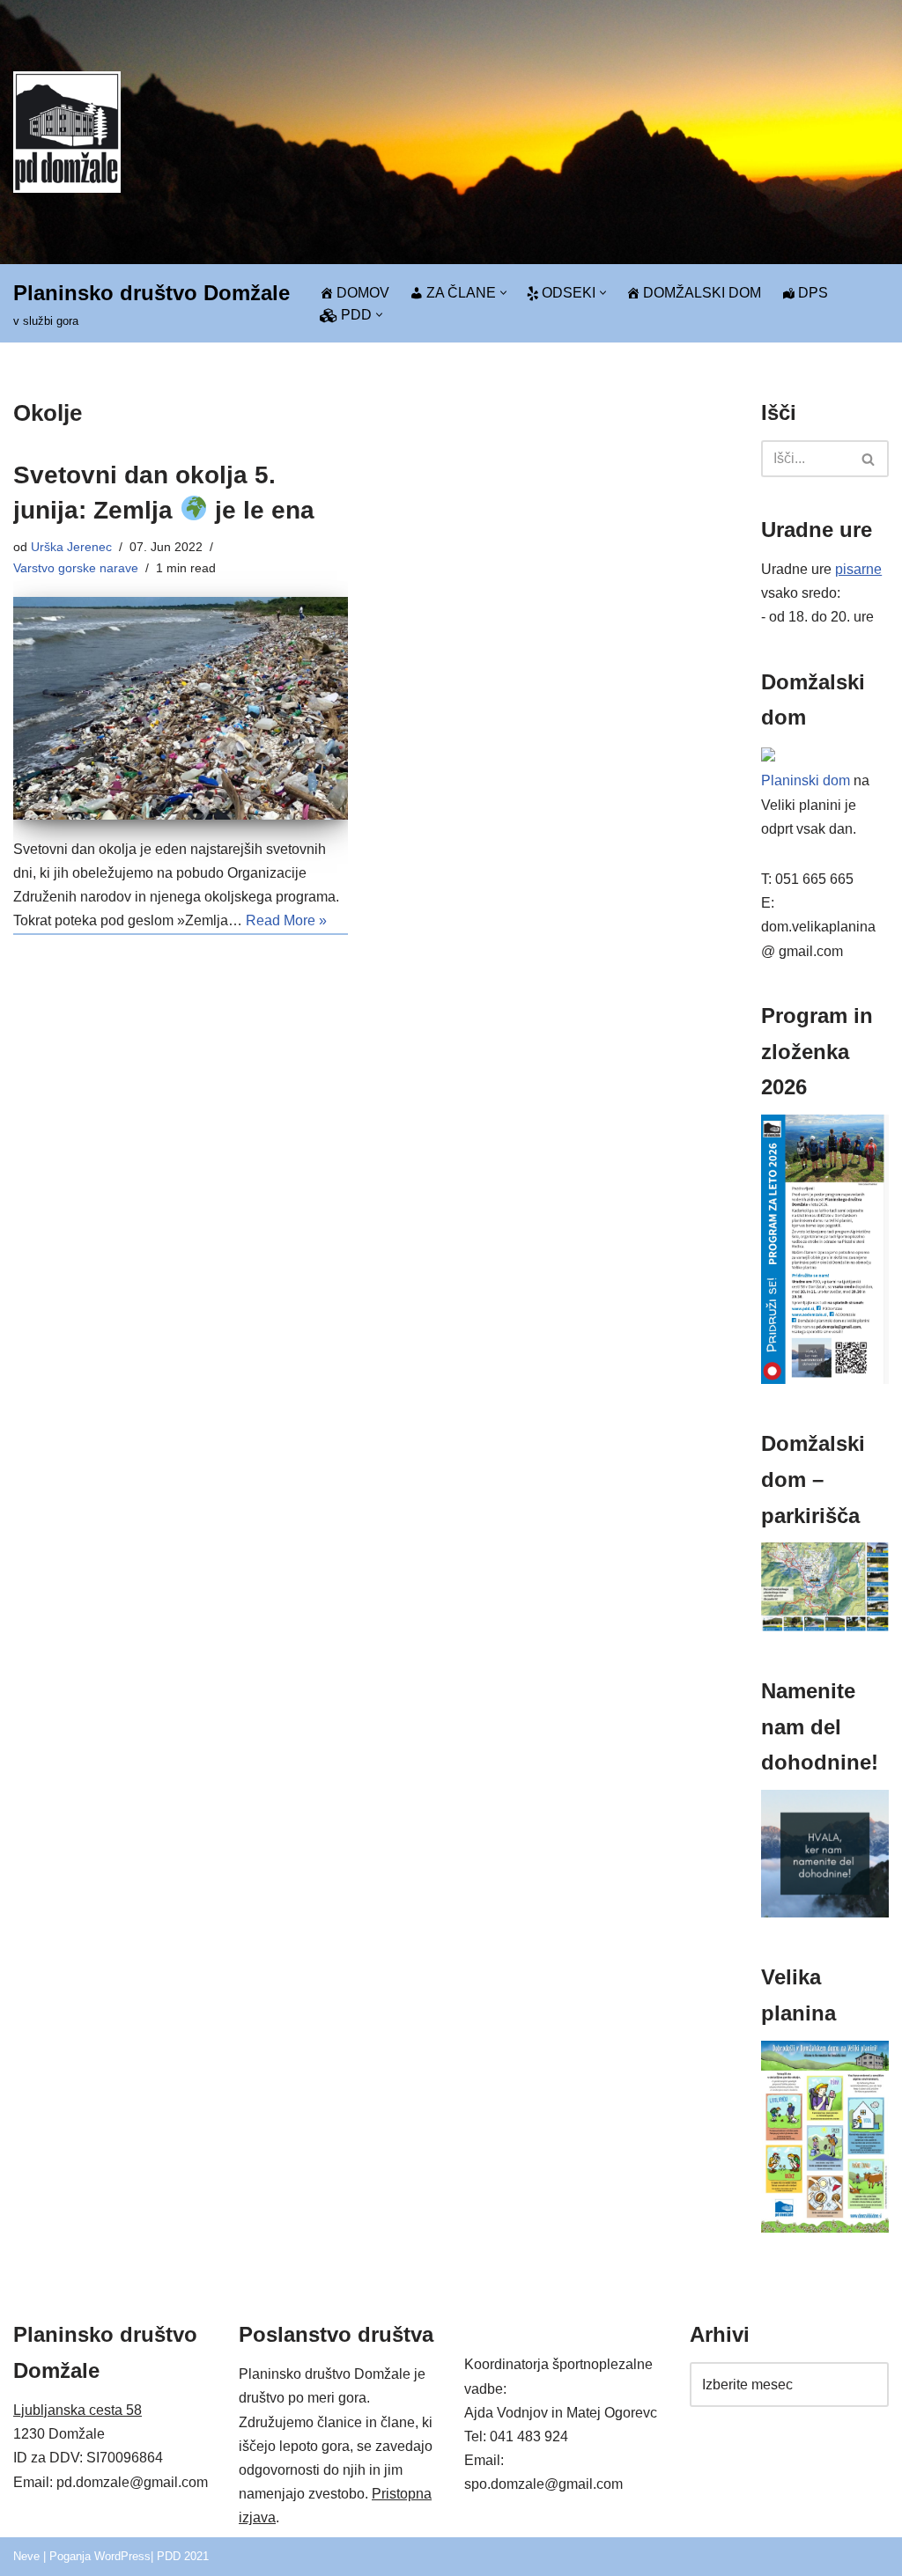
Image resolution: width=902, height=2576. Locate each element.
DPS (813, 293)
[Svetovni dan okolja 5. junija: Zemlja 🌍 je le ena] (181, 708)
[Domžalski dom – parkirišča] (825, 1627)
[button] (503, 293)
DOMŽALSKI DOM (702, 293)
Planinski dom (806, 780)
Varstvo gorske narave (76, 568)
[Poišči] (869, 459)
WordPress (122, 2556)
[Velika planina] (825, 2228)
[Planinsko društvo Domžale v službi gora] (67, 132)
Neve (26, 2556)
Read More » (286, 920)
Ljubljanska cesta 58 (78, 2410)
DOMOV (363, 293)
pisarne (858, 569)
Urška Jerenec (71, 547)
